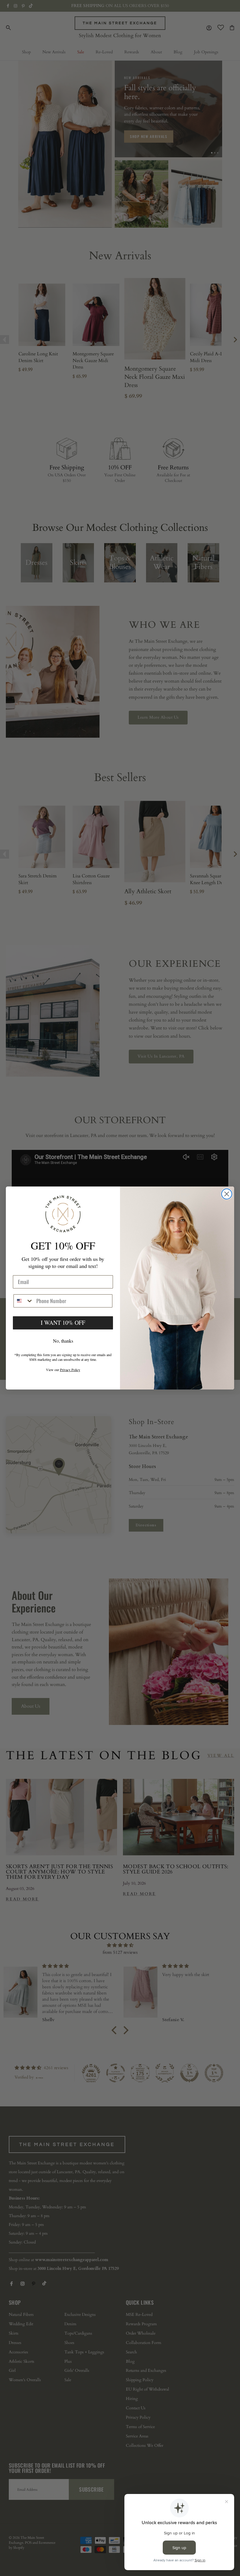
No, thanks (63, 1341)
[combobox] (24, 1301)
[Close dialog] (227, 1194)
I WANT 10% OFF (63, 1323)
